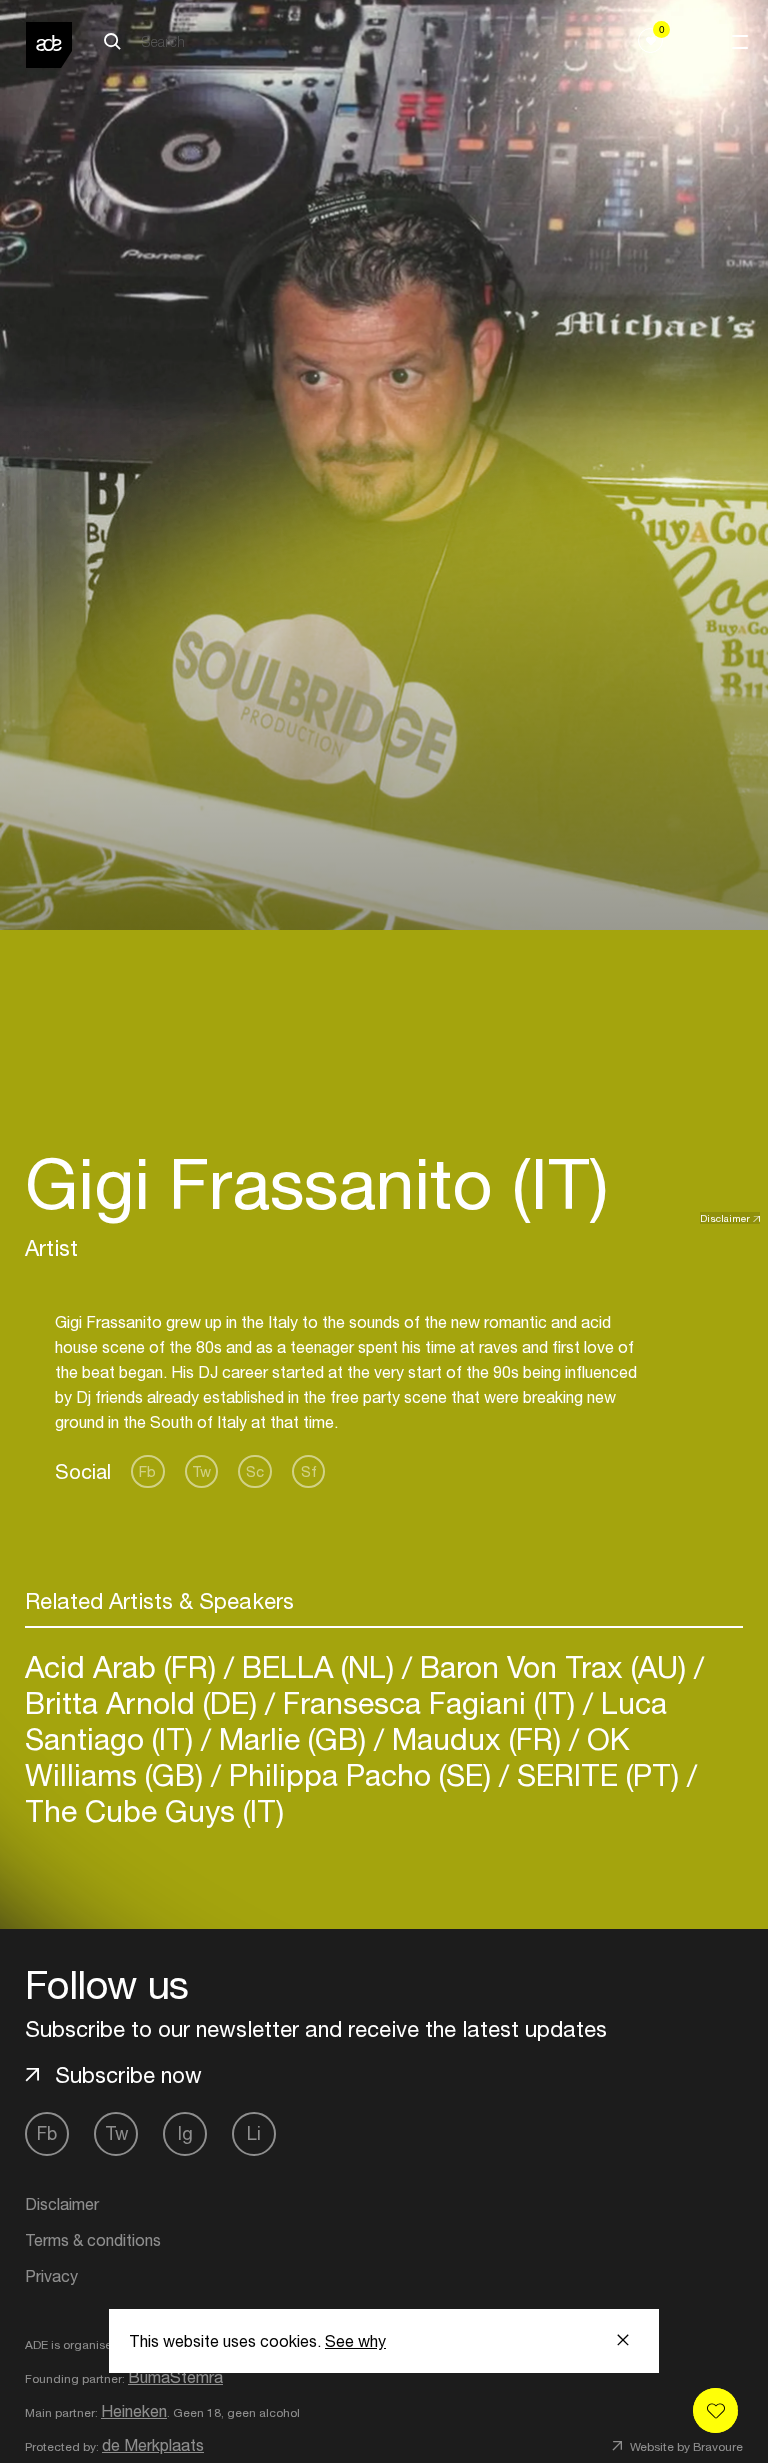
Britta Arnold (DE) (145, 1702)
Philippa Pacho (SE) (360, 1774)
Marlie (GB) (292, 1738)
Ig (185, 2133)
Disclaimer (725, 1218)
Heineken (134, 2411)
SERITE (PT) (598, 1774)
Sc (255, 1471)
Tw (201, 1471)
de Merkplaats (153, 2445)
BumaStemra (175, 2377)
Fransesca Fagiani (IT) (429, 1702)
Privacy (51, 2276)
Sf (309, 1471)
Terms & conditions (93, 2240)
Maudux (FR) (476, 1738)
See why (355, 2341)
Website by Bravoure (685, 2447)
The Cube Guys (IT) (154, 1810)
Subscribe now (128, 2075)
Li (254, 2133)
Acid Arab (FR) (124, 1666)
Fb (147, 1471)
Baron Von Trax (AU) (553, 1666)
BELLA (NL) (318, 1666)
